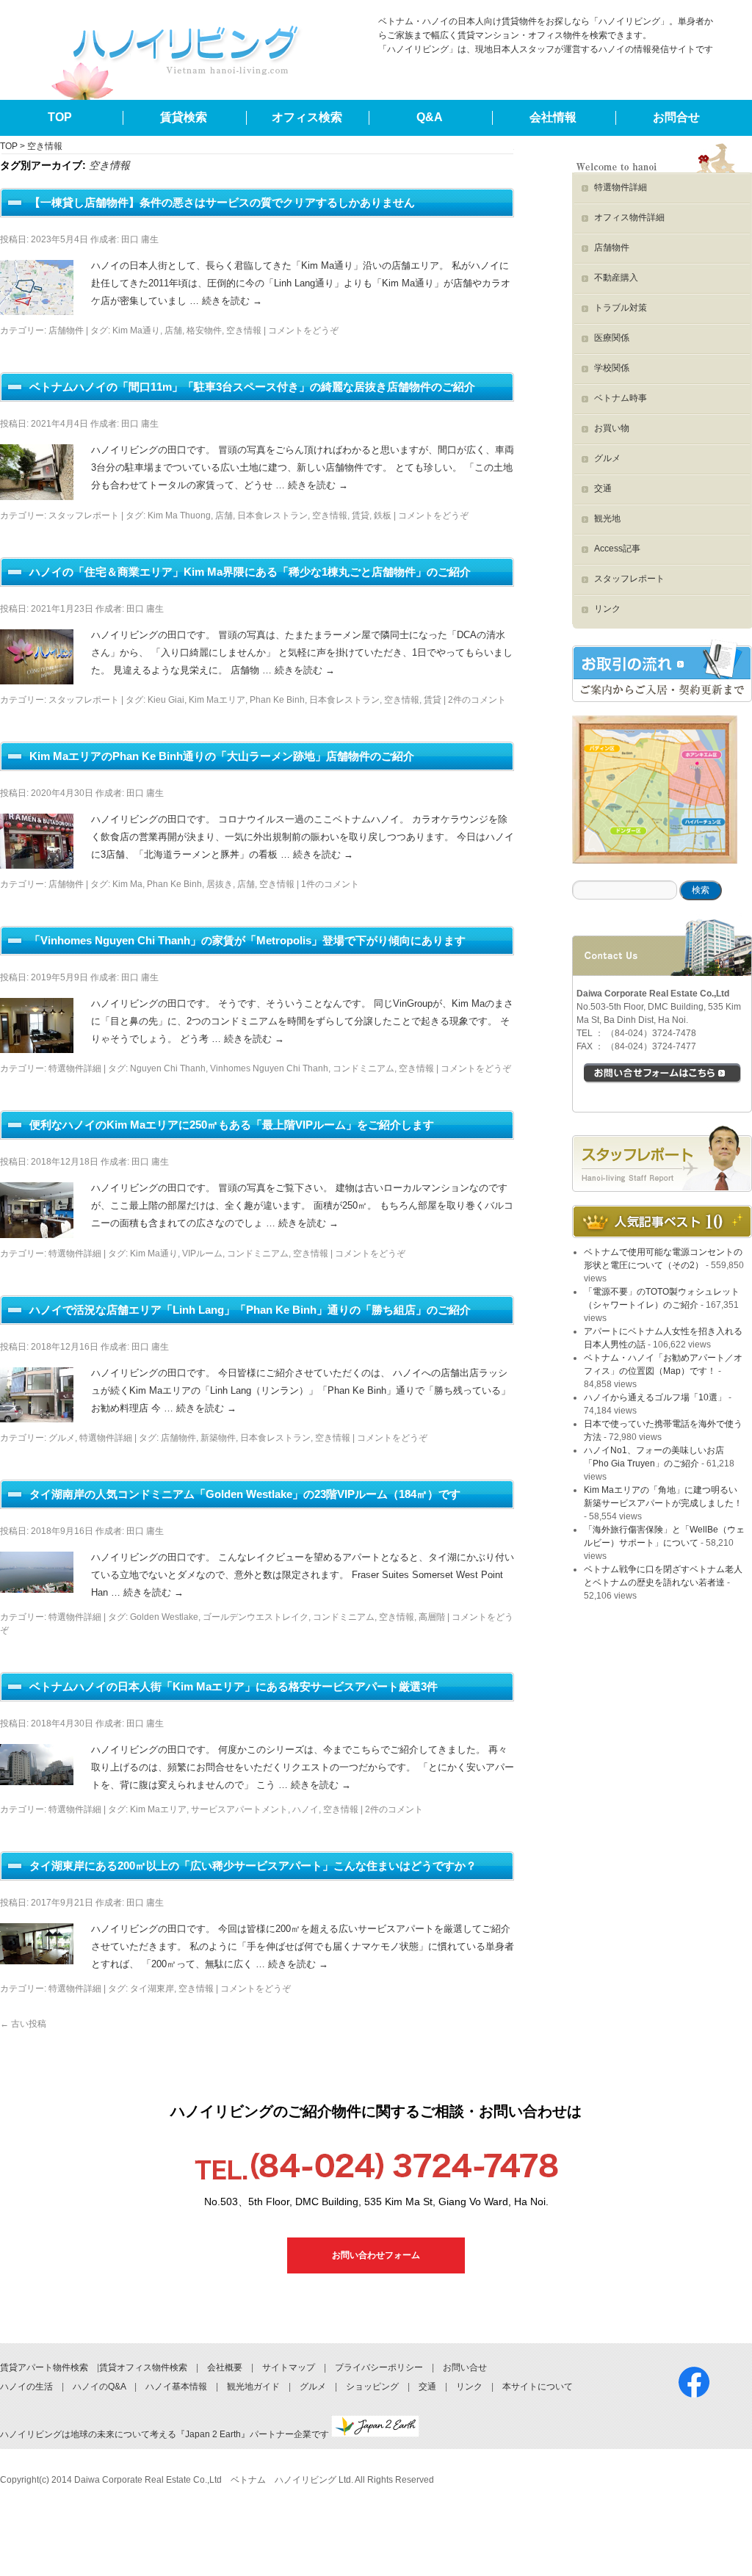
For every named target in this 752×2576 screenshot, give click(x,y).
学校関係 (612, 368)
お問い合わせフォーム (376, 2255)
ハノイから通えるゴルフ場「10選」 (655, 1397)
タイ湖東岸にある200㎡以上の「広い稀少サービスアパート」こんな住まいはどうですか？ (253, 1866)
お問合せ (676, 117)
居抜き (220, 884)
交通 (603, 488)
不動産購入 (616, 278)
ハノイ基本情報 (176, 2387)
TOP (60, 117)
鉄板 (383, 515)
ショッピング (372, 2387)
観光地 (607, 518)
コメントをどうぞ (303, 330)
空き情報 (244, 330)
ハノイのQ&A (99, 2387)
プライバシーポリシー (379, 2367)
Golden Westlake (164, 1617)
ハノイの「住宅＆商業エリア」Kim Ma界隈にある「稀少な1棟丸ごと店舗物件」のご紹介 (250, 572)
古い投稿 (23, 2024)
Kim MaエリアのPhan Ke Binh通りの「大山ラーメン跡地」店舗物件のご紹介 (222, 756)
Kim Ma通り (136, 330)
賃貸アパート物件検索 (44, 2367)
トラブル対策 (621, 308)
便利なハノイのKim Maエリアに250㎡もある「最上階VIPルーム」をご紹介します (232, 1125)
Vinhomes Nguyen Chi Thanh (269, 1068)
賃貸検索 (184, 117)
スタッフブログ (662, 1159)
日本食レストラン (272, 515)
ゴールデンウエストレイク (256, 1617)
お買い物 (612, 428)
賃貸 (361, 515)
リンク (607, 609)
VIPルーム (202, 1253)
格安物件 (204, 330)
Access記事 (617, 549)
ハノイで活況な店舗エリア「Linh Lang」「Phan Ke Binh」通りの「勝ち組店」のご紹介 (250, 1310)
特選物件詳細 (75, 1068)
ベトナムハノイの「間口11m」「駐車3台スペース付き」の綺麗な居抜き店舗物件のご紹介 (252, 387)
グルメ (62, 1438)
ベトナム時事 (621, 398)
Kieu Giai (166, 700)
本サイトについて (538, 2387)
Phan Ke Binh (277, 700)
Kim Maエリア (217, 700)
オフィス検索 (307, 117)
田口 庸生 (140, 239)
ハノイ (305, 1809)
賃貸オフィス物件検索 (143, 2367)
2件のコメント (477, 700)
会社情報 (553, 117)
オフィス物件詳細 (629, 217)
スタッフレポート (84, 515)
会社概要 (225, 2367)
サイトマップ (289, 2367)
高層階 (432, 1617)
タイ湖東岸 (152, 1989)
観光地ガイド (253, 2387)
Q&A (430, 117)
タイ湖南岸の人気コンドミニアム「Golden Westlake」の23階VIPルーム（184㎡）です (245, 1494)
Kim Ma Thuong (179, 515)
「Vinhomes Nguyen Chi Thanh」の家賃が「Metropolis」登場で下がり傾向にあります (247, 940)
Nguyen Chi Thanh (168, 1068)
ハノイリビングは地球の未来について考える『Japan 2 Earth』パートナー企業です (166, 2434)
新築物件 (218, 1438)
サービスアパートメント (239, 1809)
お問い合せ (465, 2367)
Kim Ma (127, 884)
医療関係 (612, 338)
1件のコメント (330, 884)
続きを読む (232, 301)
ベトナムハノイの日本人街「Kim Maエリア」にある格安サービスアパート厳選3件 (234, 1686)
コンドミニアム (364, 1068)
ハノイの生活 (26, 2387)
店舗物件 (66, 330)
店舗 (173, 330)
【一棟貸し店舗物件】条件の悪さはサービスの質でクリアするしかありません (222, 202)
